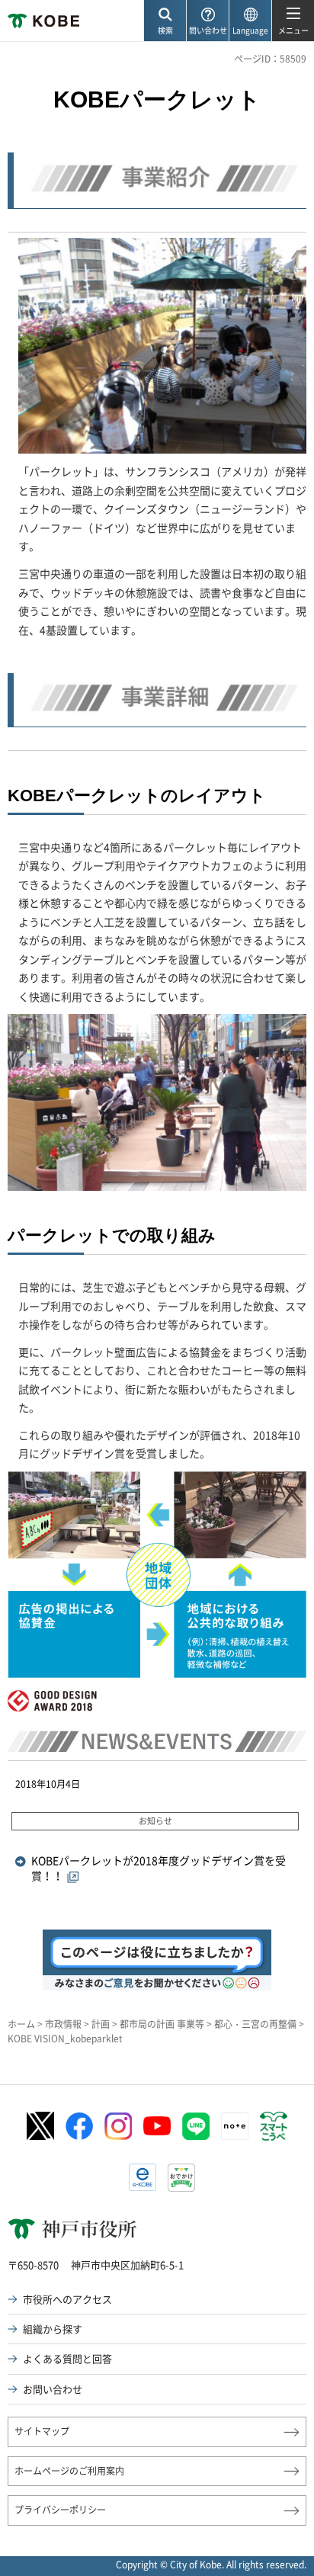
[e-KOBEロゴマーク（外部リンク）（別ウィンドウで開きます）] (143, 2177)
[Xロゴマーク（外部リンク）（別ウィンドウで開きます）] (40, 2126)
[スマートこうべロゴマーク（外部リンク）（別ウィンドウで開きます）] (274, 2126)
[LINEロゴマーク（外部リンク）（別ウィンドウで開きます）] (196, 2126)
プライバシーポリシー (60, 2510)
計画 (101, 2024)
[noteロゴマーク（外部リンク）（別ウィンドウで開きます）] (235, 2126)
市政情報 (63, 2024)
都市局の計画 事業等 (162, 2024)
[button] (165, 21)
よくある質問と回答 (67, 2358)
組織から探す (53, 2329)
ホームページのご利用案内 (69, 2471)
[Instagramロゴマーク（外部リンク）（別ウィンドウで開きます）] (118, 2126)
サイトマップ (42, 2431)
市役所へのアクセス (67, 2299)
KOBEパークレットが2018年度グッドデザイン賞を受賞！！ (159, 1869)
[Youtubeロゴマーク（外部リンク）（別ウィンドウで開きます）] (157, 2126)
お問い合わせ (53, 2389)
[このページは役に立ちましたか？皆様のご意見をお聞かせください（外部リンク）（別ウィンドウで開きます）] (157, 1938)
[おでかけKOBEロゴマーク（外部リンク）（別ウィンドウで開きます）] (181, 2178)
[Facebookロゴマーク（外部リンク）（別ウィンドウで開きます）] (79, 2126)
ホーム (21, 2024)
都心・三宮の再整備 (255, 2024)
